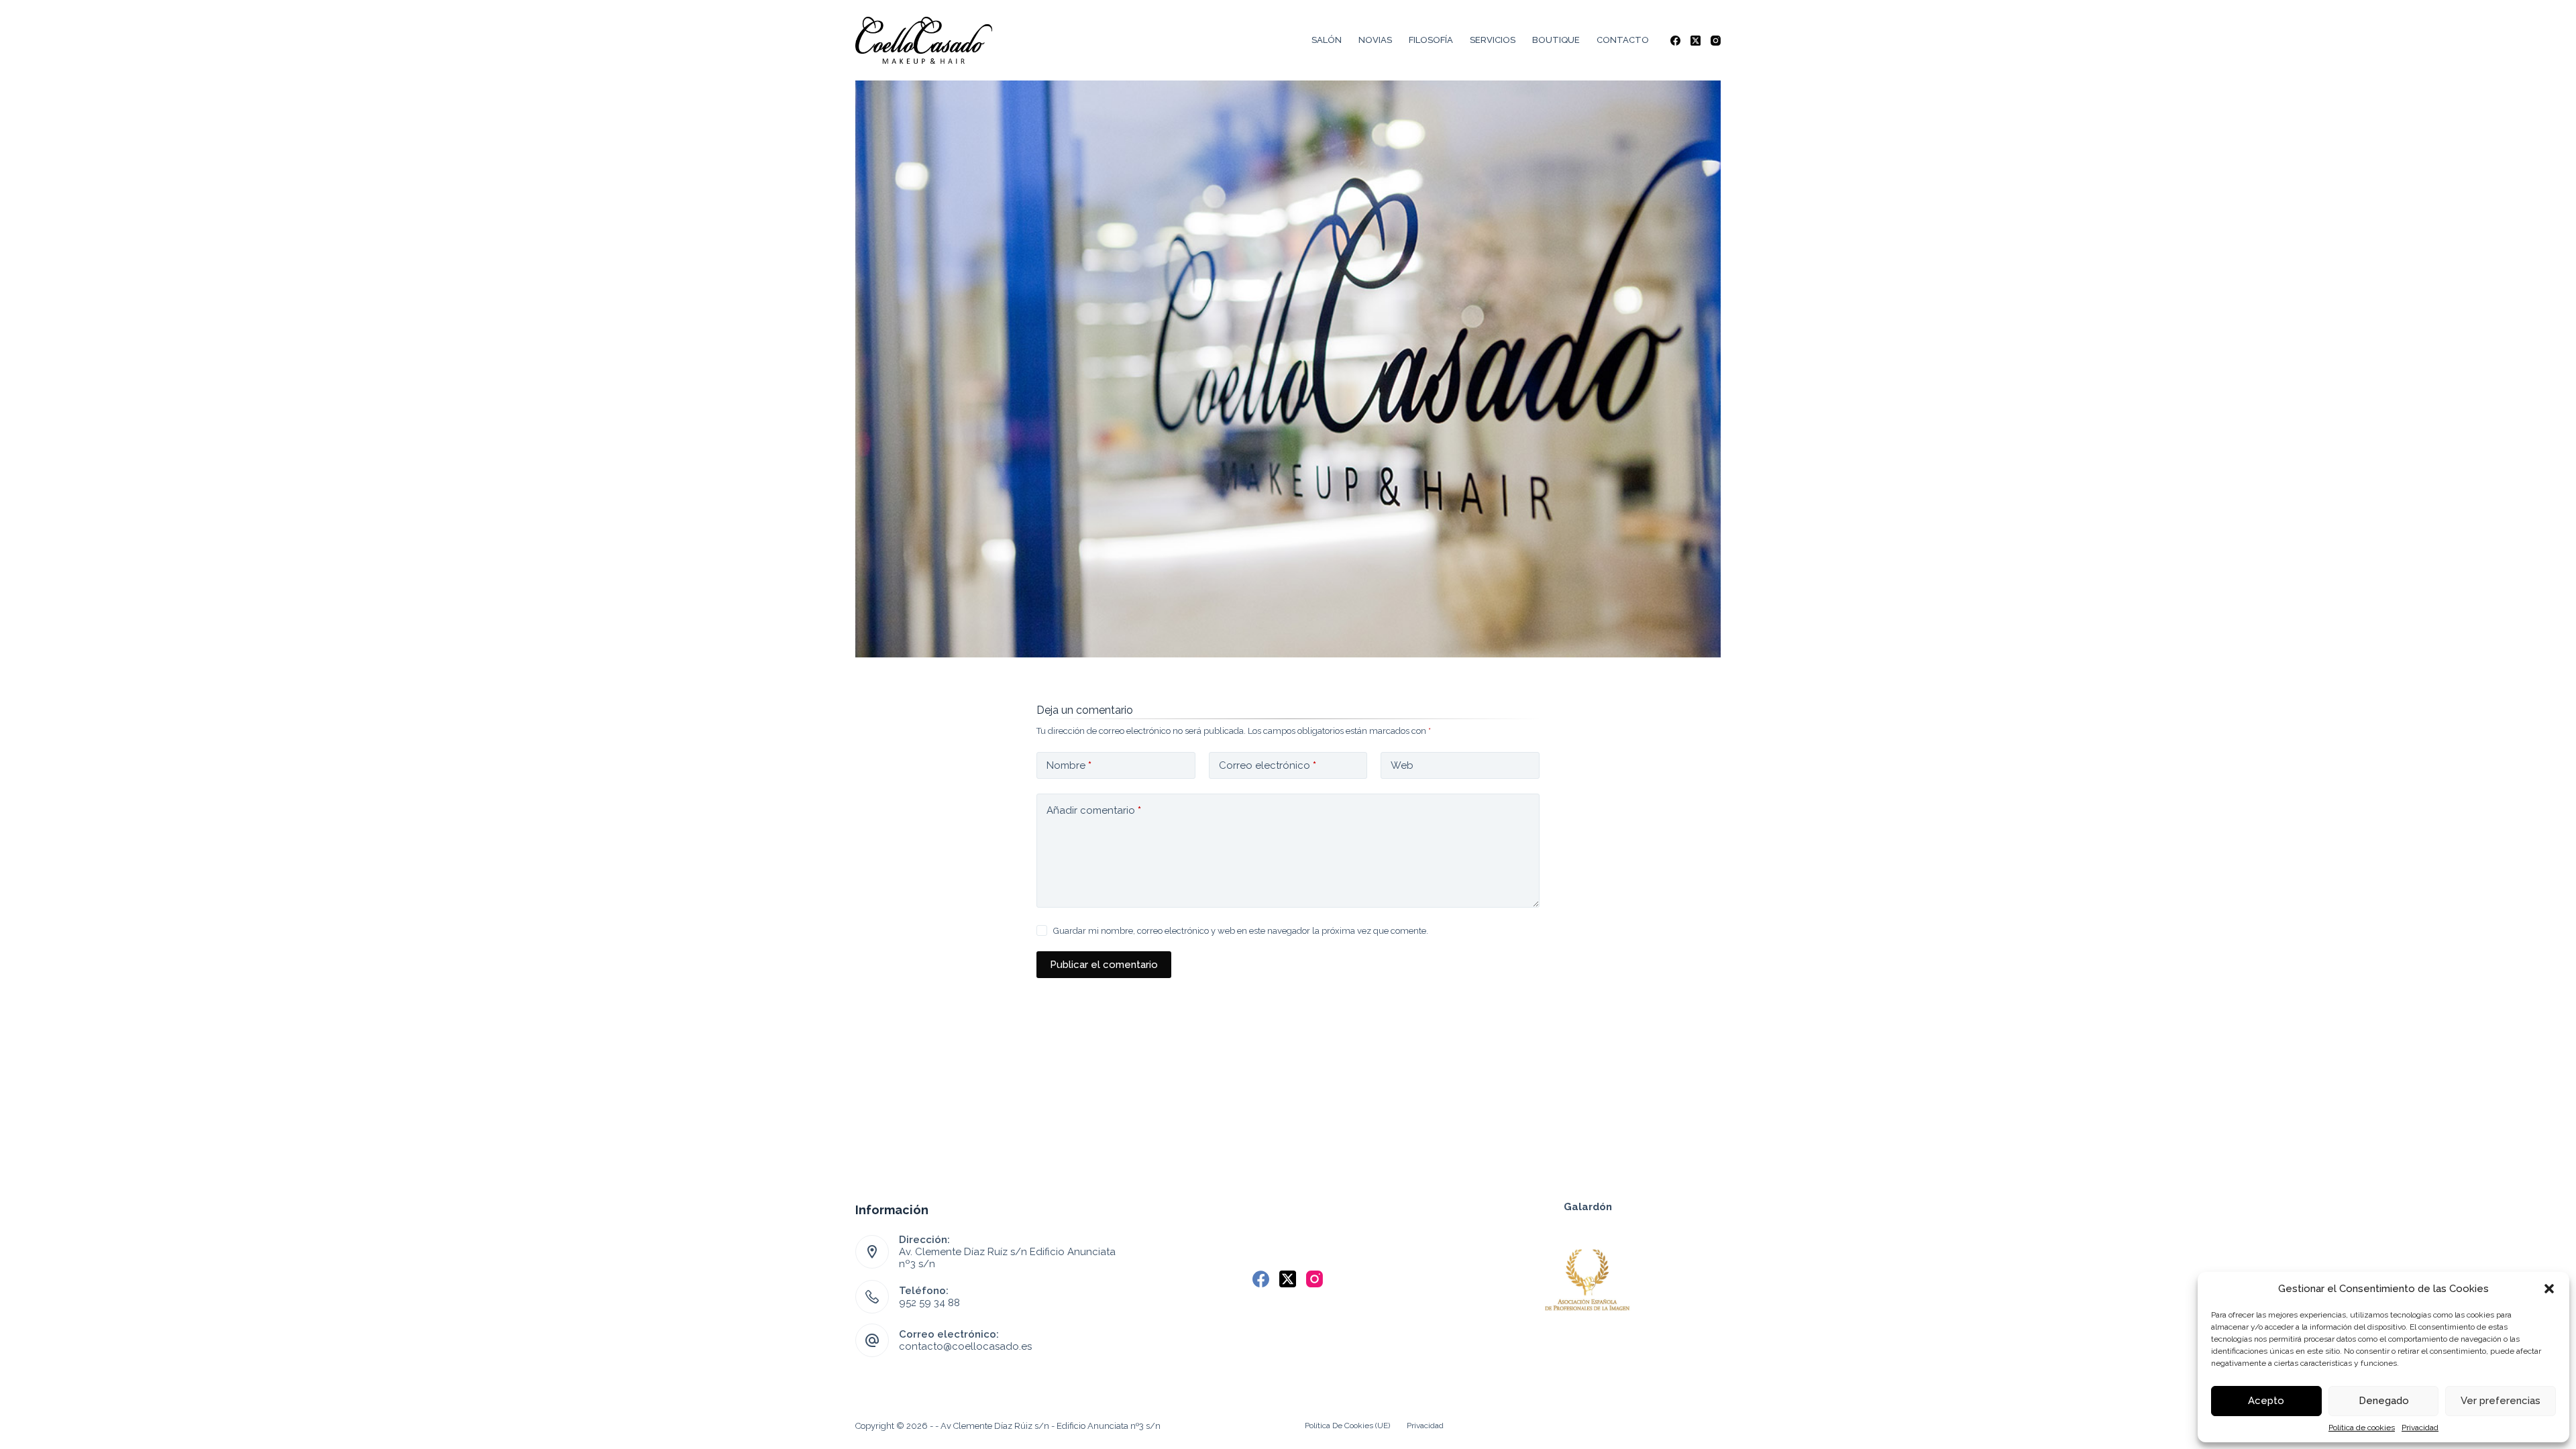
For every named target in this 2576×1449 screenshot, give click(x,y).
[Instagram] (1716, 41)
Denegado (2384, 1401)
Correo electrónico (1268, 765)
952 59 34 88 (929, 1303)
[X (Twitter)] (1696, 41)
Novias (1375, 40)
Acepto (2266, 1401)
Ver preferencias (2501, 1401)
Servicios (1493, 40)
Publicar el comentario (1104, 965)
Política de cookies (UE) (1347, 1426)
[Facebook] (1675, 41)
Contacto (1623, 40)
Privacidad (2420, 1428)
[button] (2549, 1289)
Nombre (1069, 765)
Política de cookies (2362, 1428)
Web (1402, 765)
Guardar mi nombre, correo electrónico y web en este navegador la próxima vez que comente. (1241, 931)
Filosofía (1431, 40)
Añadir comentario (1094, 810)
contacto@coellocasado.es (965, 1346)
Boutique (1556, 40)
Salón (1327, 40)
